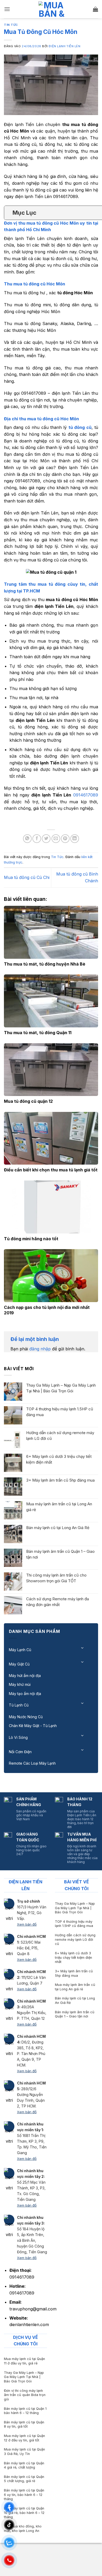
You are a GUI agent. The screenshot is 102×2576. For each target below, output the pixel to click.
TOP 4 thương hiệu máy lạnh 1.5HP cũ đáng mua (60, 1412)
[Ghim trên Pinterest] (65, 839)
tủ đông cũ (80, 427)
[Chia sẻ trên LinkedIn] (75, 839)
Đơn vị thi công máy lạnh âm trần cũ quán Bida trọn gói (25, 2395)
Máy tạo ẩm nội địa (25, 1694)
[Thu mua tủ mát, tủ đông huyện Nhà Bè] (51, 932)
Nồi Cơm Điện (20, 1752)
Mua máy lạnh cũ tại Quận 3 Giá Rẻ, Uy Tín (24, 2452)
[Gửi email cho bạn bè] (56, 839)
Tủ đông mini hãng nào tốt (31, 1239)
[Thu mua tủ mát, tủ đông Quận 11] (51, 1001)
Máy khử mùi (20, 1684)
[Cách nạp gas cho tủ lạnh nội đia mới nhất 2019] (51, 1276)
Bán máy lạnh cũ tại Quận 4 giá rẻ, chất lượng (24, 2465)
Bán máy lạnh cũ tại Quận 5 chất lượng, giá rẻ (24, 2479)
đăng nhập (40, 1349)
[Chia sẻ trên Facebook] (37, 839)
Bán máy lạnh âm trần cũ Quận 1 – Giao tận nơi (60, 1554)
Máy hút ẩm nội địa (25, 1676)
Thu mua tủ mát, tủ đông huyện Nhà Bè (45, 964)
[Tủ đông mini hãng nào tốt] (51, 1207)
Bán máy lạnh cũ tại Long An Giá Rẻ (58, 1528)
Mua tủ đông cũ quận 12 (28, 1101)
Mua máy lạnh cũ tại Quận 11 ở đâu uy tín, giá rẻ (24, 2361)
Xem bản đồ (27, 1924)
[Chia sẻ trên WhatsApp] (27, 839)
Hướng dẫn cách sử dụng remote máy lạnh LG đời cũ (60, 1436)
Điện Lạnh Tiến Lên (64, 46)
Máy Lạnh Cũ (20, 1650)
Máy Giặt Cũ (19, 1664)
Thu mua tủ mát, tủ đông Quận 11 (38, 1033)
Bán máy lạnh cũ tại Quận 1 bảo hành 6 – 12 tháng (25, 2411)
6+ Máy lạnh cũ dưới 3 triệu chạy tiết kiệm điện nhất (59, 1459)
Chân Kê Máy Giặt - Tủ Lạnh (33, 1726)
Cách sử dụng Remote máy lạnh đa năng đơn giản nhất (58, 1602)
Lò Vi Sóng (18, 1737)
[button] (7, 9)
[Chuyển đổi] (83, 1648)
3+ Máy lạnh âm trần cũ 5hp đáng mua (60, 1480)
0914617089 (86, 795)
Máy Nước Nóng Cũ (26, 1717)
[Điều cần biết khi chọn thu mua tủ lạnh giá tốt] (51, 1138)
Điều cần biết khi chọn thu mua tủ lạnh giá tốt (51, 1170)
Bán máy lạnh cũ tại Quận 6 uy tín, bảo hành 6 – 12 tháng (24, 2495)
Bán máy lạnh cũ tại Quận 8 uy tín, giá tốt (24, 2424)
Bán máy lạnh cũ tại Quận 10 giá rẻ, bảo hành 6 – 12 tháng (24, 2513)
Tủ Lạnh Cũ (19, 1705)
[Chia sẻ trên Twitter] (46, 839)
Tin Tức (11, 25)
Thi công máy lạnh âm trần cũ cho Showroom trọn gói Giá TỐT (56, 1578)
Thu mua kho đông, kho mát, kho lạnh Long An (23, 2529)
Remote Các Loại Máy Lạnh (32, 1763)
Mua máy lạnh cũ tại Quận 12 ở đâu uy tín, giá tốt (24, 2438)
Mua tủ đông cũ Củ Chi (27, 877)
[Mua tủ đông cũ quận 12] (51, 1070)
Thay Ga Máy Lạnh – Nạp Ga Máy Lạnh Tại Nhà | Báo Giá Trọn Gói (61, 1388)
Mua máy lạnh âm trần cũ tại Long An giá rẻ (59, 1507)
